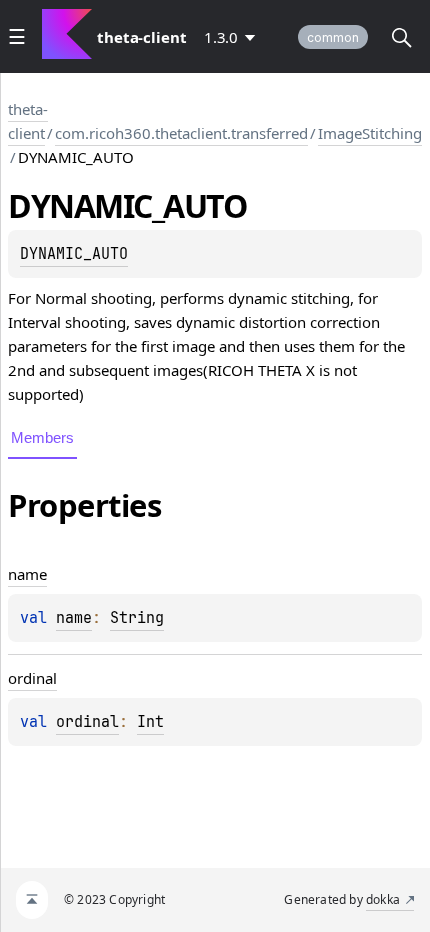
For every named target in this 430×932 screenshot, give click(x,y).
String (137, 618)
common (333, 37)
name (74, 618)
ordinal (87, 722)
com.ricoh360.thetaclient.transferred (181, 133)
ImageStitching (370, 133)
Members (42, 437)
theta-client (28, 121)
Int (150, 722)
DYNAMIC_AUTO (74, 254)
